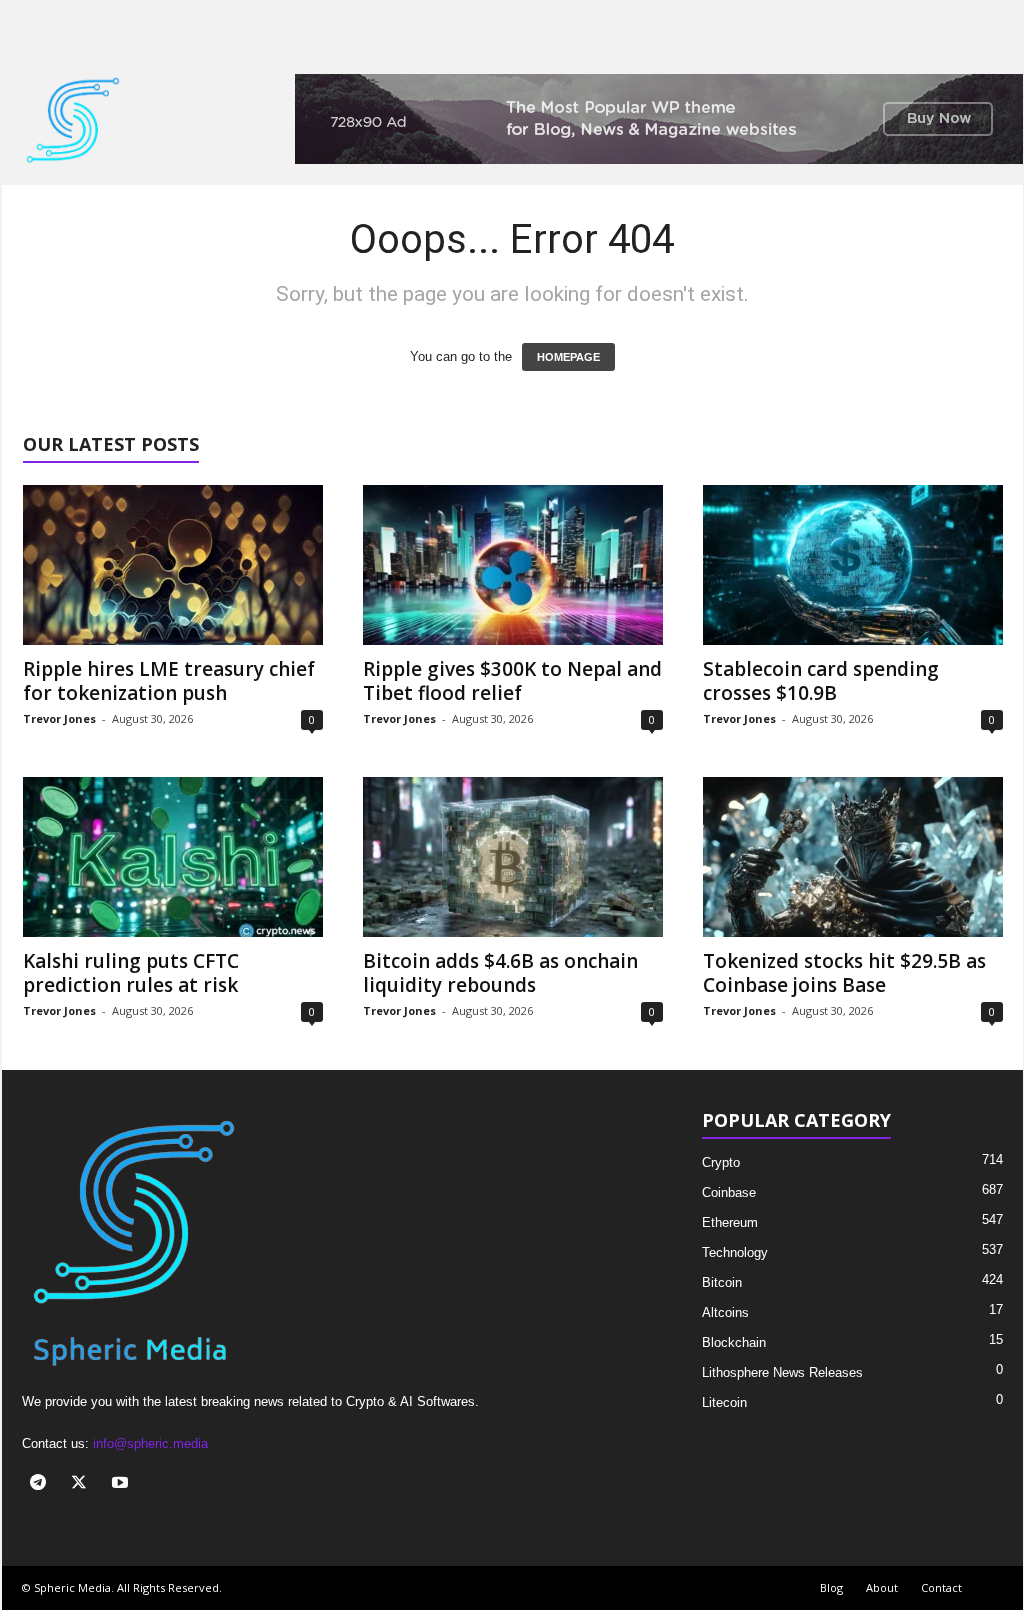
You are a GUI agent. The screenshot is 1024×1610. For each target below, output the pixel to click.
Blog (831, 1587)
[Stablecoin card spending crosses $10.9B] (853, 565)
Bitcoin (722, 1282)
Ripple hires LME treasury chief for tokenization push (169, 681)
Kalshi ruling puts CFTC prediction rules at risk (131, 973)
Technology (735, 1252)
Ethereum (730, 1222)
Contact (941, 1587)
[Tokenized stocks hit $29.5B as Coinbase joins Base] (853, 857)
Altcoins (725, 1312)
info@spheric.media (150, 1443)
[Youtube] (122, 1484)
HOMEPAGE (568, 357)
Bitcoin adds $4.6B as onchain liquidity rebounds (500, 973)
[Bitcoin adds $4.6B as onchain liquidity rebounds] (513, 857)
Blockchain (734, 1342)
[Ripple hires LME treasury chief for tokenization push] (173, 565)
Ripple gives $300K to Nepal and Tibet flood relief (512, 681)
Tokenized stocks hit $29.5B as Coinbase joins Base (844, 973)
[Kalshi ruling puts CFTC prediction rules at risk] (173, 857)
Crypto (721, 1162)
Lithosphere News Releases (782, 1372)
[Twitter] (83, 1484)
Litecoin (724, 1402)
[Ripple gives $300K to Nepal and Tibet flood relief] (513, 565)
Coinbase (729, 1192)
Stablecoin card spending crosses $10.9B (821, 681)
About (882, 1587)
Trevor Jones (59, 718)
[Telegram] (42, 1484)
